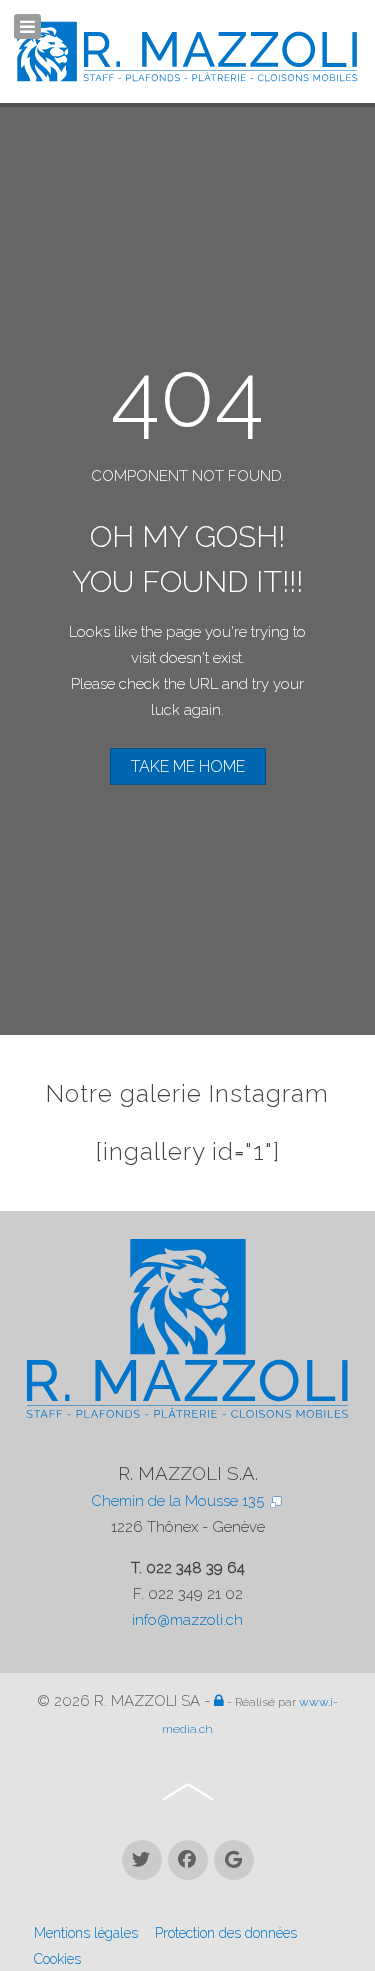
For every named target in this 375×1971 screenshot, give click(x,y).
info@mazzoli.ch (187, 1620)
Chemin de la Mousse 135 (179, 1501)
